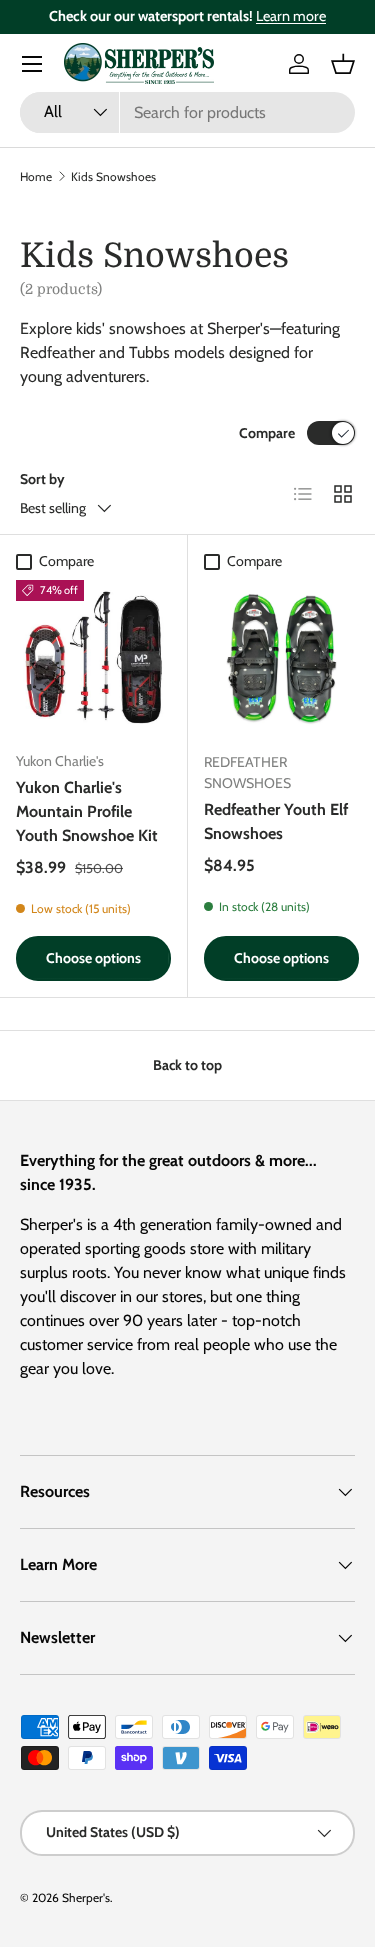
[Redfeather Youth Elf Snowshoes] (282, 658)
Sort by (42, 479)
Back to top (187, 1065)
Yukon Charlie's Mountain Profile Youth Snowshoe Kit (87, 811)
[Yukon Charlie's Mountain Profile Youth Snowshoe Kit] (93, 657)
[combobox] (187, 112)
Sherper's (86, 1897)
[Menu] (32, 64)
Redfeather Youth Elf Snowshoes (276, 821)
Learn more (291, 16)
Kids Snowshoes (113, 176)
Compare (267, 433)
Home (36, 176)
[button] (343, 64)
